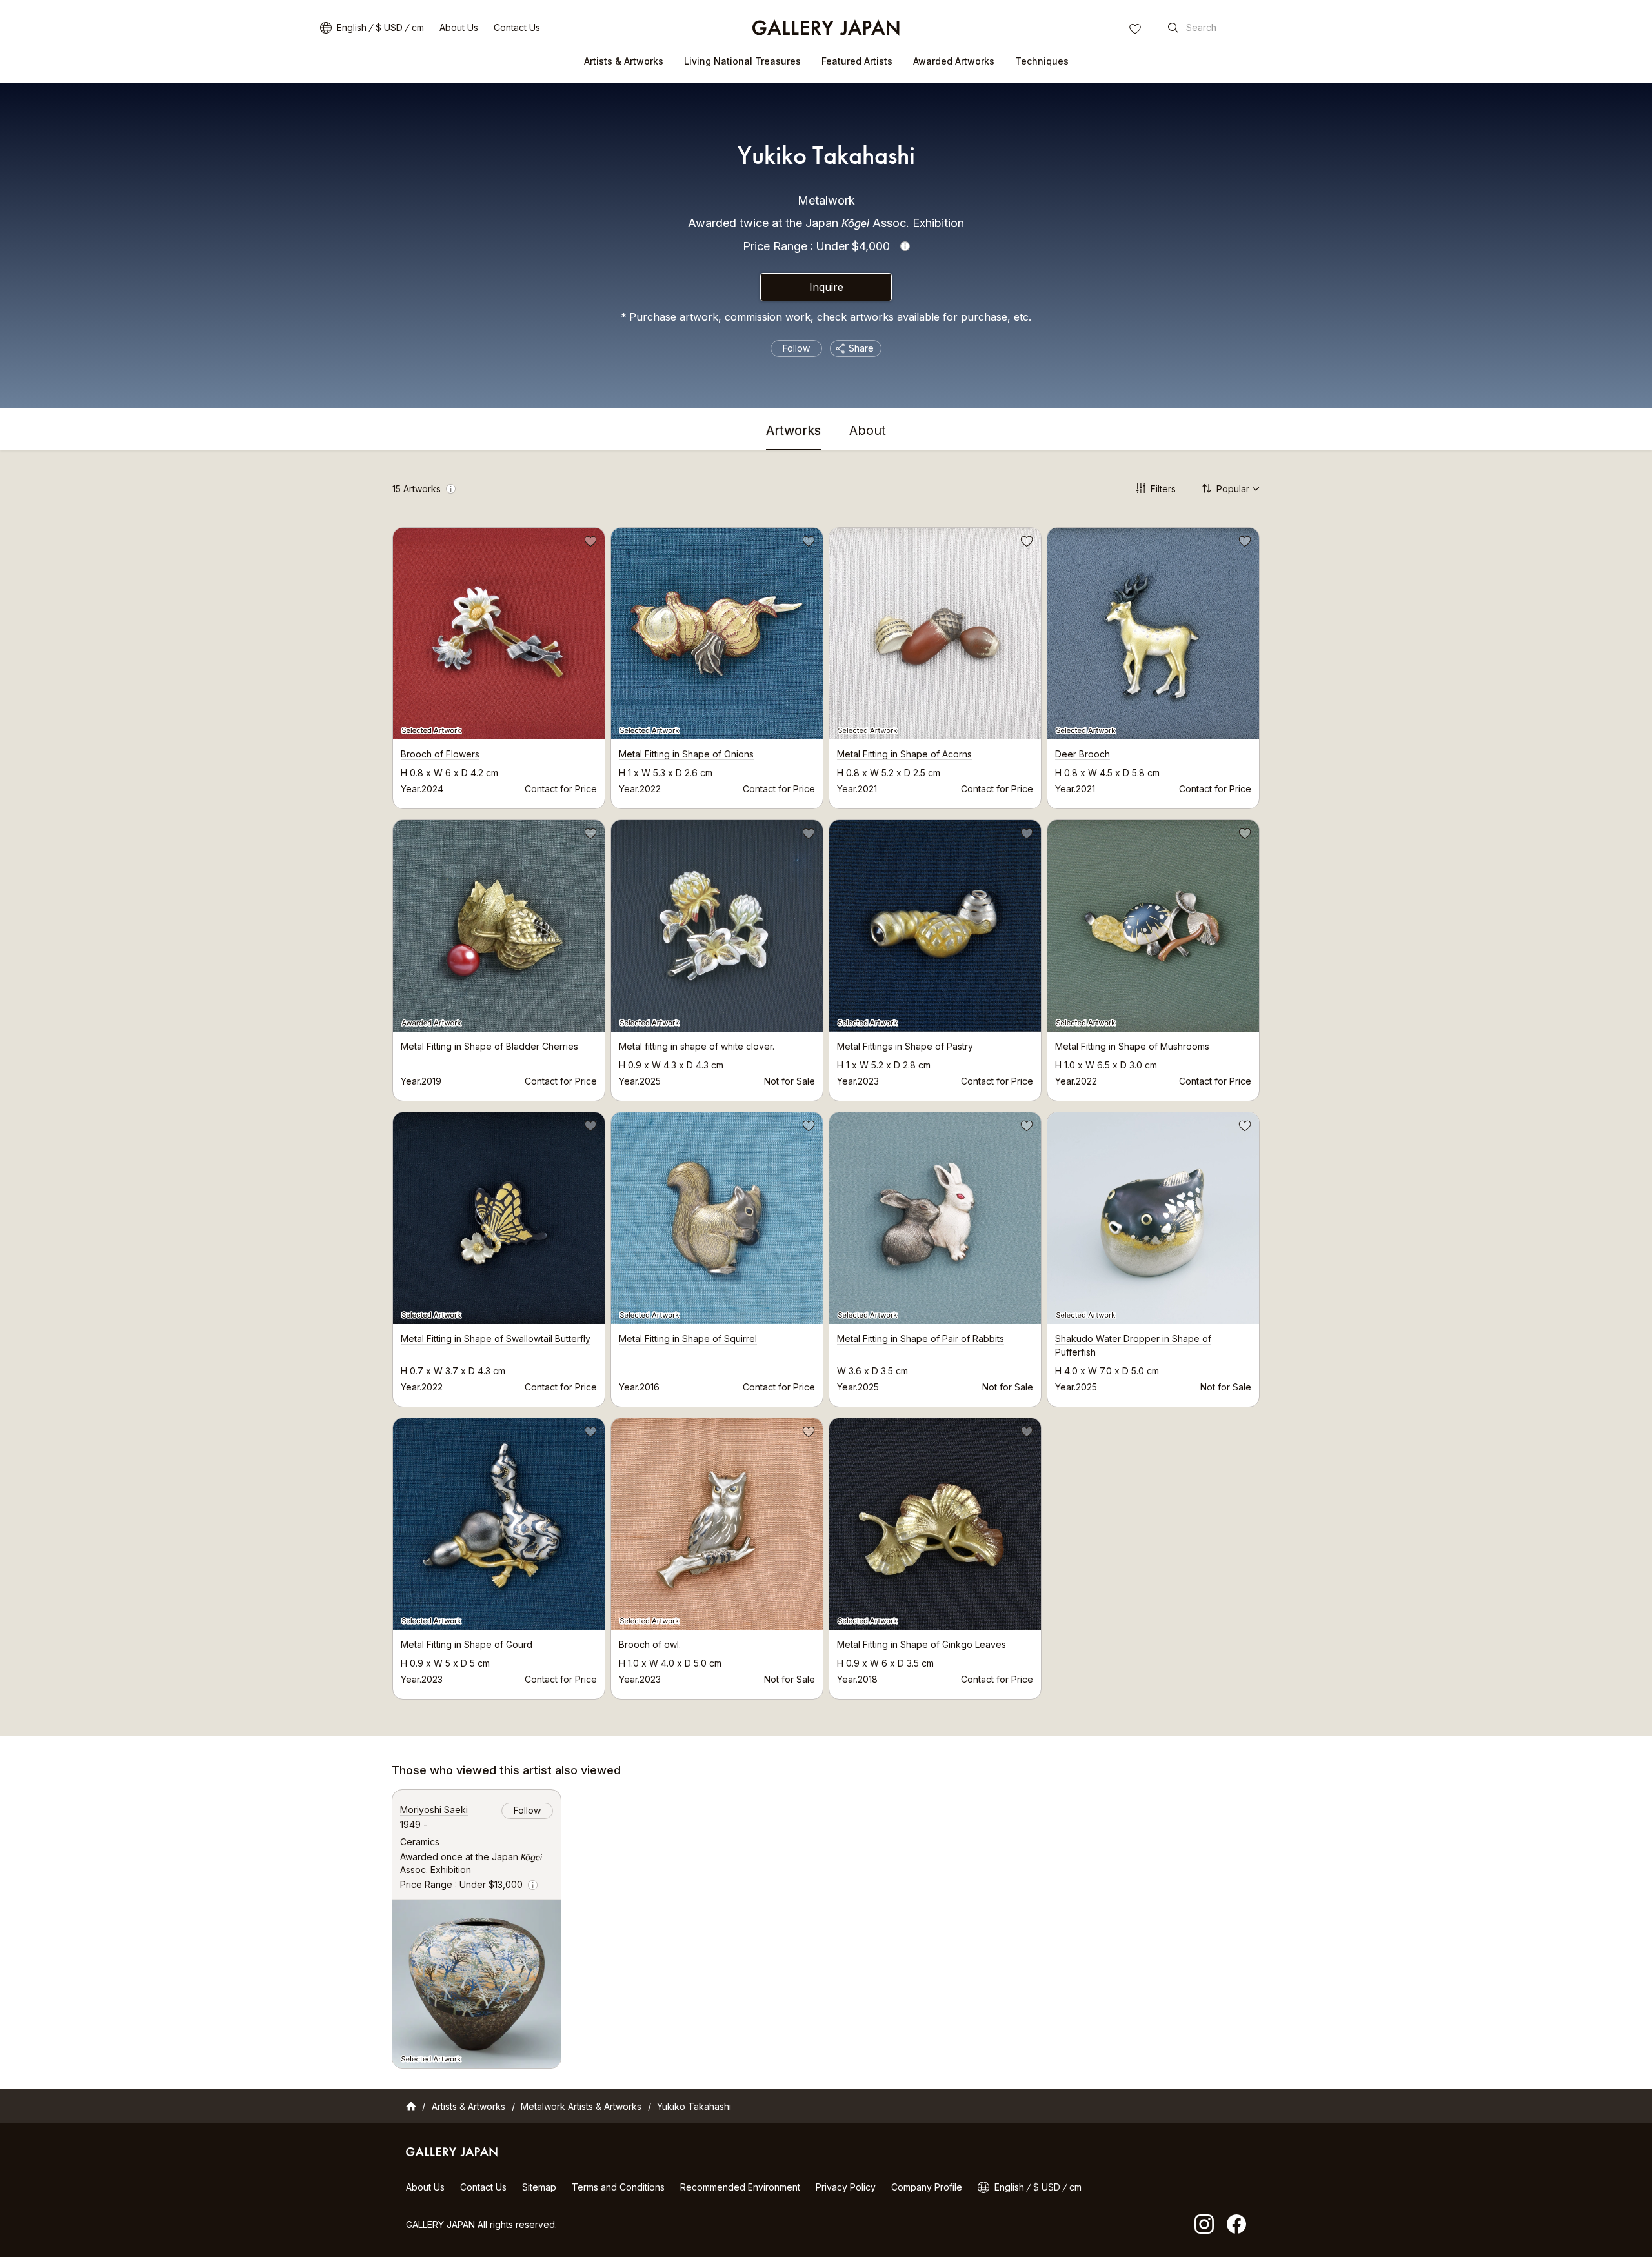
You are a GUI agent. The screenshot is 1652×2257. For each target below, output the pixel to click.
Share (861, 348)
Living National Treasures (742, 61)
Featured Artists (857, 61)
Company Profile (927, 2187)
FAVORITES (1136, 30)
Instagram (1204, 2224)
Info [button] (905, 246)
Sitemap (539, 2187)
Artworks (793, 431)
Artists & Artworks (624, 61)
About (868, 431)
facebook (1236, 2224)
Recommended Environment (740, 2187)
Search (1201, 27)
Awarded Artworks (954, 61)
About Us (459, 27)
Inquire (826, 287)
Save (589, 543)
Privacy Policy (846, 2187)
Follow (796, 348)
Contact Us (517, 27)
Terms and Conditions (618, 2187)
